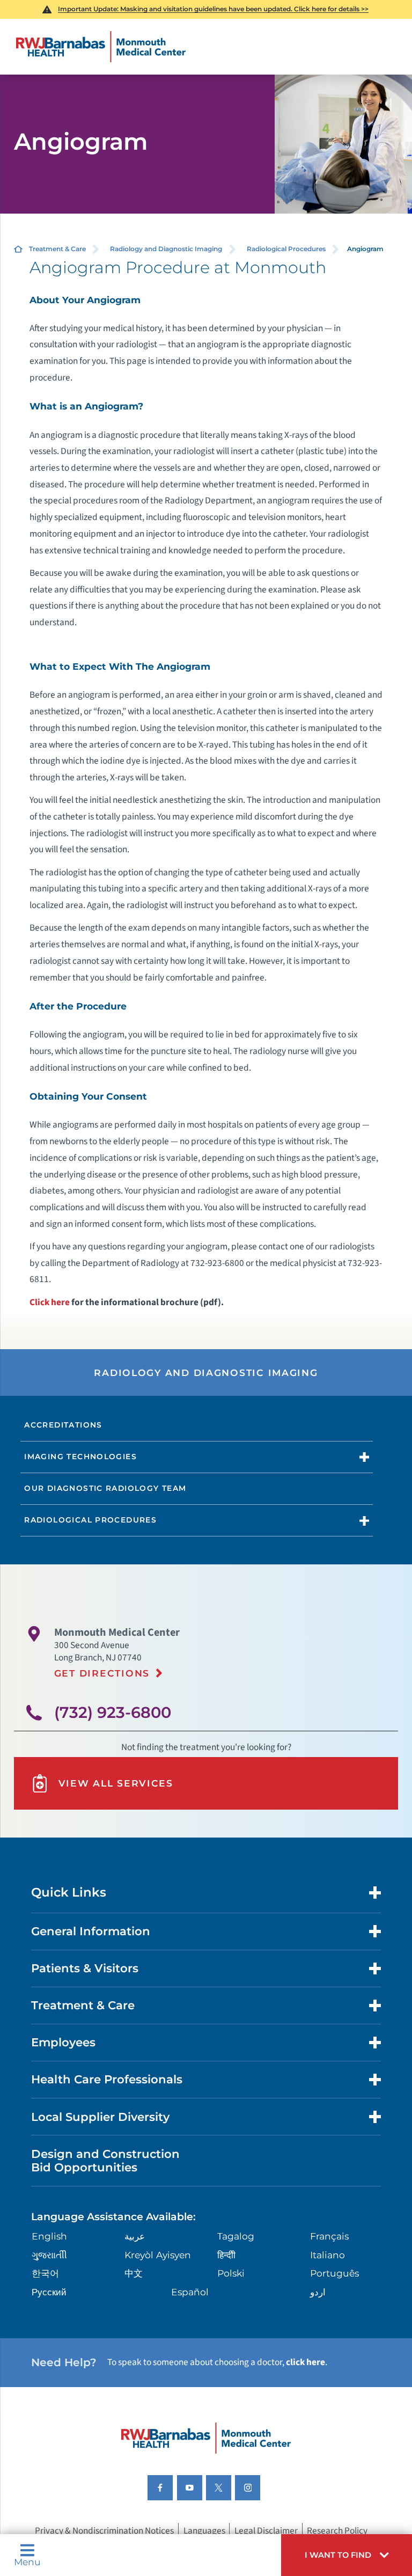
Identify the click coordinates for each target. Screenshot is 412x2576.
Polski (231, 2273)
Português (334, 2273)
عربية (135, 2236)
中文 (134, 2273)
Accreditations (63, 1425)
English (49, 2236)
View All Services (116, 1783)
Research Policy (337, 2531)
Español (190, 2292)
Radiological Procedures (286, 249)
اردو (318, 2292)
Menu (27, 2561)
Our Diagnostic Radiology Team (105, 1488)
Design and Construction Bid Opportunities (105, 2161)
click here (306, 2362)
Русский (49, 2292)
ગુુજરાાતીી (49, 2255)
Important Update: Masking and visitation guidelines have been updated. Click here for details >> (213, 9)
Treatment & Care (57, 249)
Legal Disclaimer (266, 2531)
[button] (347, 2555)
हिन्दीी (226, 2255)
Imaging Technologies (80, 1457)
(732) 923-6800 (113, 1712)
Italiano (328, 2255)
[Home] (101, 47)
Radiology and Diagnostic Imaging (166, 249)
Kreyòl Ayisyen (158, 2255)
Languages (204, 2531)
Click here (50, 1302)
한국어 (45, 2273)
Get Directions (102, 1673)
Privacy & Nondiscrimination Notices (104, 2531)
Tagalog (236, 2236)
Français (329, 2236)
